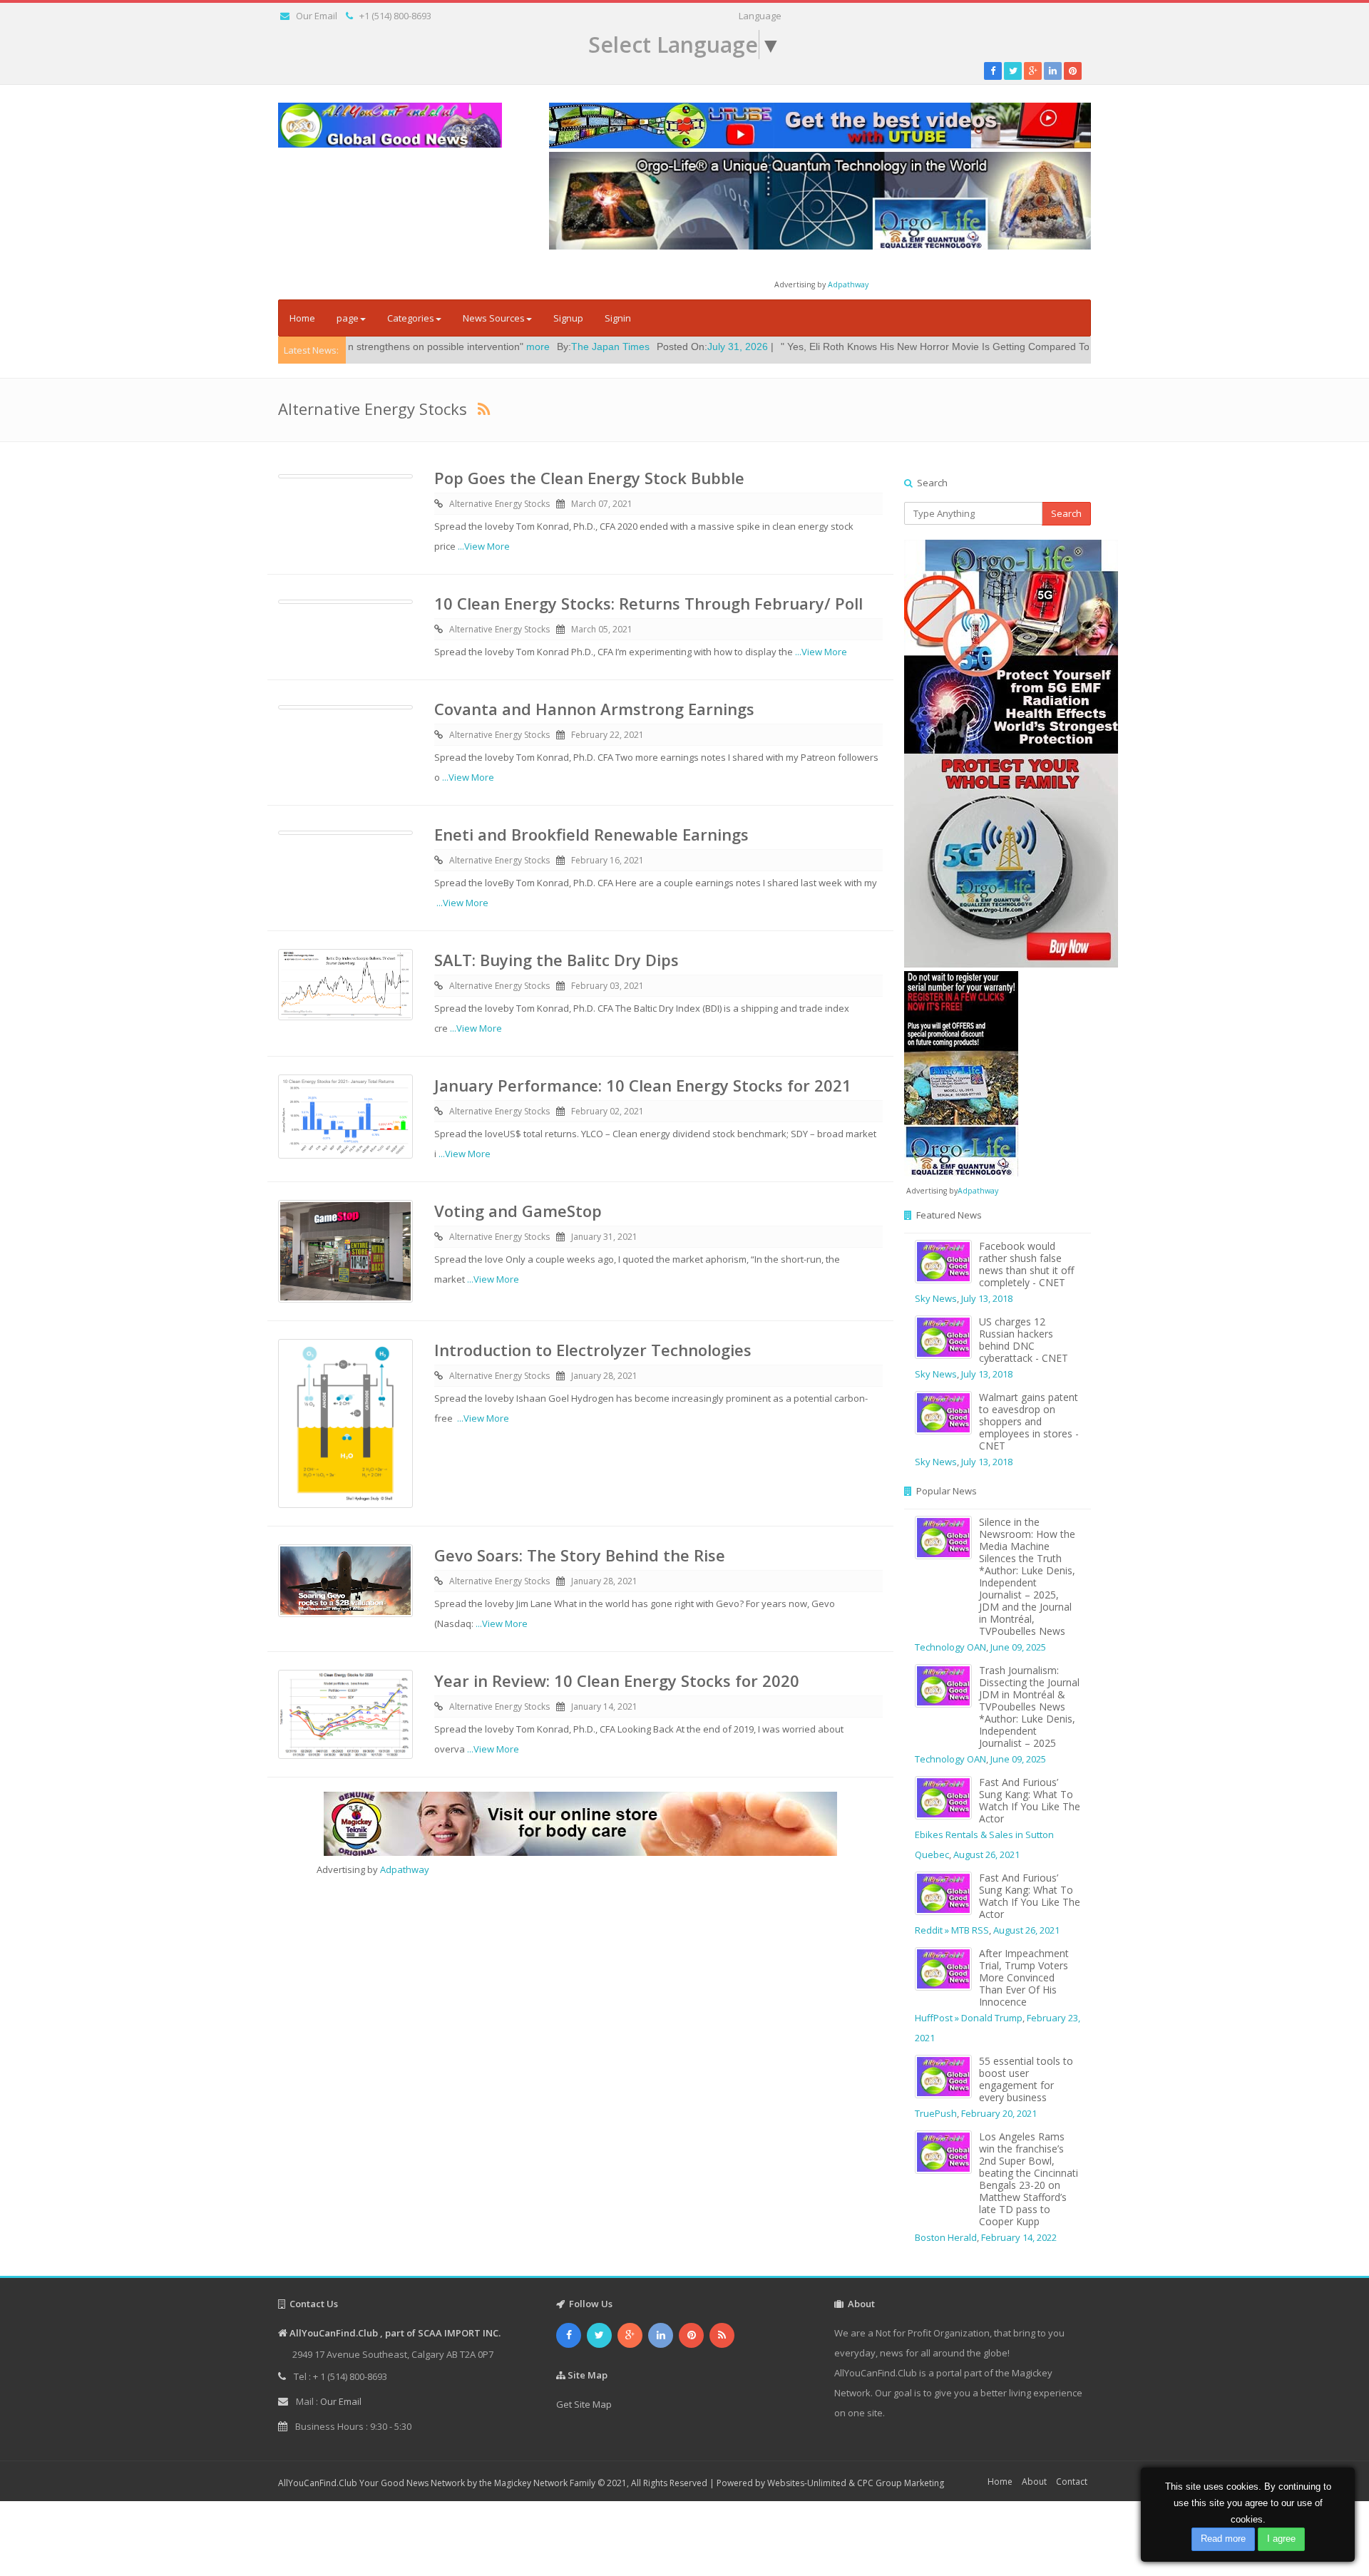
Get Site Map (584, 2404)
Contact (1072, 2482)
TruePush (936, 2113)
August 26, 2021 (986, 1854)
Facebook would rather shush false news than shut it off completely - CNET (1026, 1264)
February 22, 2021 (607, 735)
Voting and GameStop (518, 1211)
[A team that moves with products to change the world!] (961, 1072)
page (348, 318)
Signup (568, 318)
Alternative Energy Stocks (499, 504)
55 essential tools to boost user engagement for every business (1026, 2079)
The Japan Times (489, 347)
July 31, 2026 (616, 347)
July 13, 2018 (987, 1298)
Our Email (317, 16)
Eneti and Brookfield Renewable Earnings (591, 834)
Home (302, 318)
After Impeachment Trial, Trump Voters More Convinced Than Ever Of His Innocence (1024, 1977)
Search (1066, 513)
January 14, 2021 (604, 1707)
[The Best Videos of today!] (820, 125)
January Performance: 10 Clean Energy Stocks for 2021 (643, 1085)
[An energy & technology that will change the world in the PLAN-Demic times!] (820, 200)
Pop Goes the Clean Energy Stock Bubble (589, 478)
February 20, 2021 (999, 2113)
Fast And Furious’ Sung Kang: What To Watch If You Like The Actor (1030, 1800)
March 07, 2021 (602, 504)
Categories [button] (411, 318)
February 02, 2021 (607, 1111)
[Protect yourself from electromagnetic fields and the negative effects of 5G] (998, 754)
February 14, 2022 (1019, 2237)
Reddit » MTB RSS (952, 1930)
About (1034, 2482)
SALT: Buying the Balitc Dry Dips (557, 960)
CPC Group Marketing (901, 2483)
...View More (484, 546)
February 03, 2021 (607, 986)
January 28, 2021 (604, 1376)
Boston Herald (946, 2237)
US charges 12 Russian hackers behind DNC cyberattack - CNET (1024, 1340)
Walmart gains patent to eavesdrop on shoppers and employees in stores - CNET (1029, 1421)
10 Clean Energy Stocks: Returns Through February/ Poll (648, 603)
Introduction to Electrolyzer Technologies (593, 1350)
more (417, 347)
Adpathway (848, 284)
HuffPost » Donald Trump (969, 2018)
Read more (1223, 2539)
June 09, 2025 (1018, 1647)
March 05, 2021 (602, 629)
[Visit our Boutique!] (580, 1824)
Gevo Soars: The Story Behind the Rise (580, 1555)
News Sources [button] (494, 318)
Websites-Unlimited (807, 2483)
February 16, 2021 (607, 860)
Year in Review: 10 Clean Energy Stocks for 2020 (617, 1680)
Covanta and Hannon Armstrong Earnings (594, 709)
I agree (1281, 2539)
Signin (618, 318)
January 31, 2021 (604, 1237)
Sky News (936, 1298)
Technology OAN (950, 1647)
